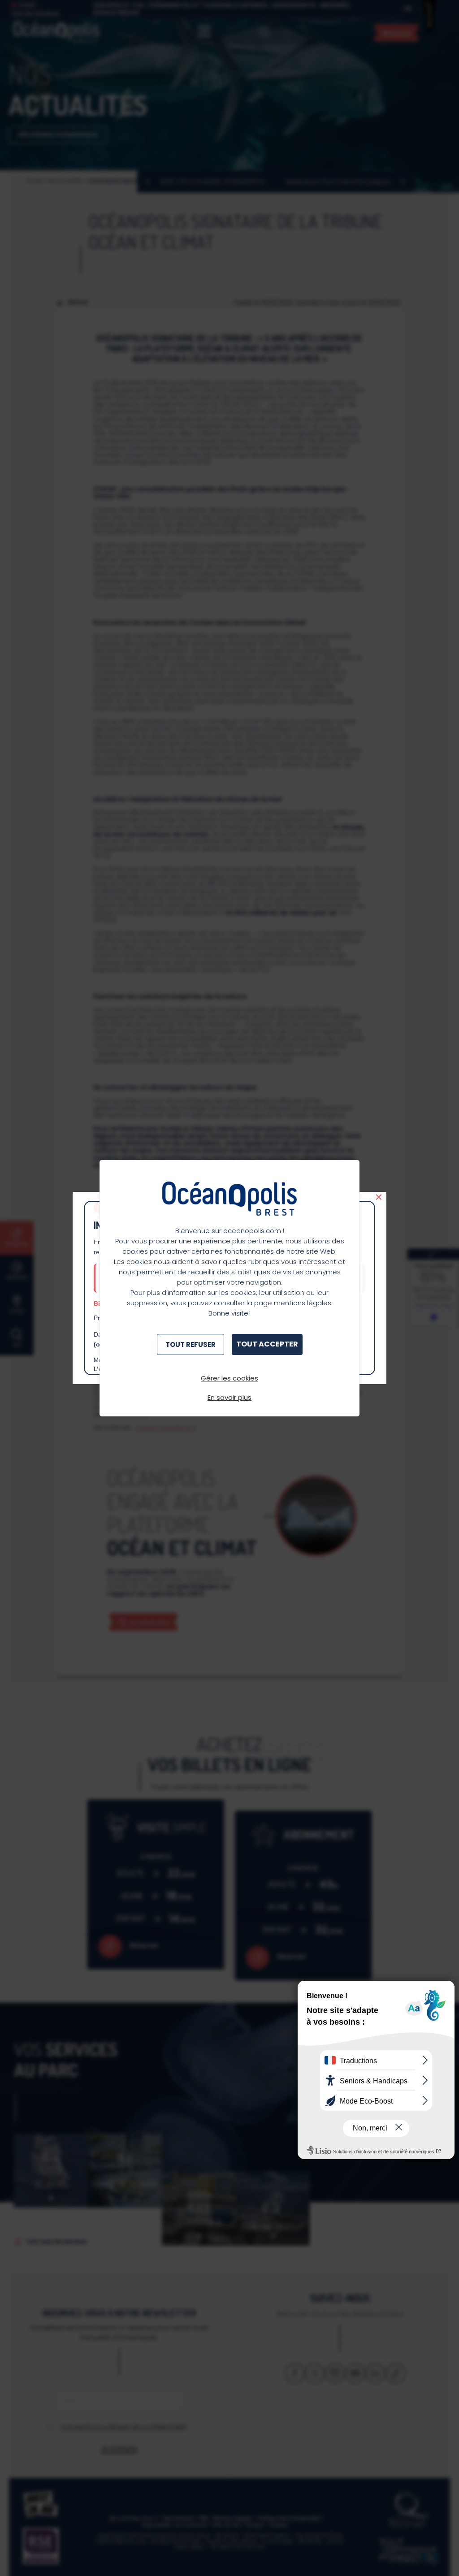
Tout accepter (267, 1344)
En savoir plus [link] (229, 1397)
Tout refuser (191, 1344)
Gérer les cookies (229, 1378)
